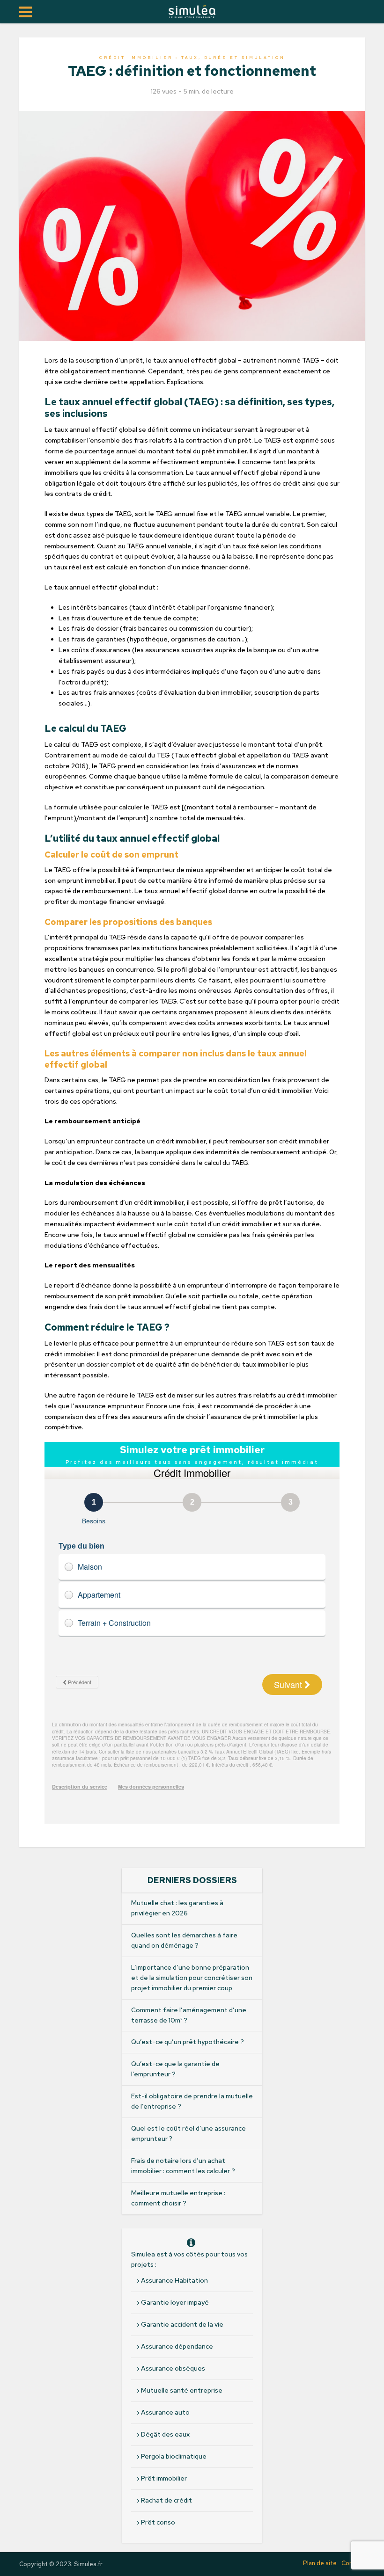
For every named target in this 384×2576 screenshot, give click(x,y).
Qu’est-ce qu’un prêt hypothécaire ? (188, 2042)
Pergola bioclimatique (174, 2456)
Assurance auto (165, 2412)
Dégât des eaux (165, 2434)
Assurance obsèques (173, 2368)
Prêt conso (158, 2522)
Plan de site (320, 2563)
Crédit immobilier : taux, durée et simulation (192, 58)
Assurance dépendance (177, 2346)
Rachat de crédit (166, 2500)
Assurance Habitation (174, 2280)
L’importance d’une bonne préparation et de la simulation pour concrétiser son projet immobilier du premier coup (192, 1978)
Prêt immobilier (164, 2478)
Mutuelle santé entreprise (182, 2390)
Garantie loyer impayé (175, 2302)
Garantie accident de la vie (182, 2324)
